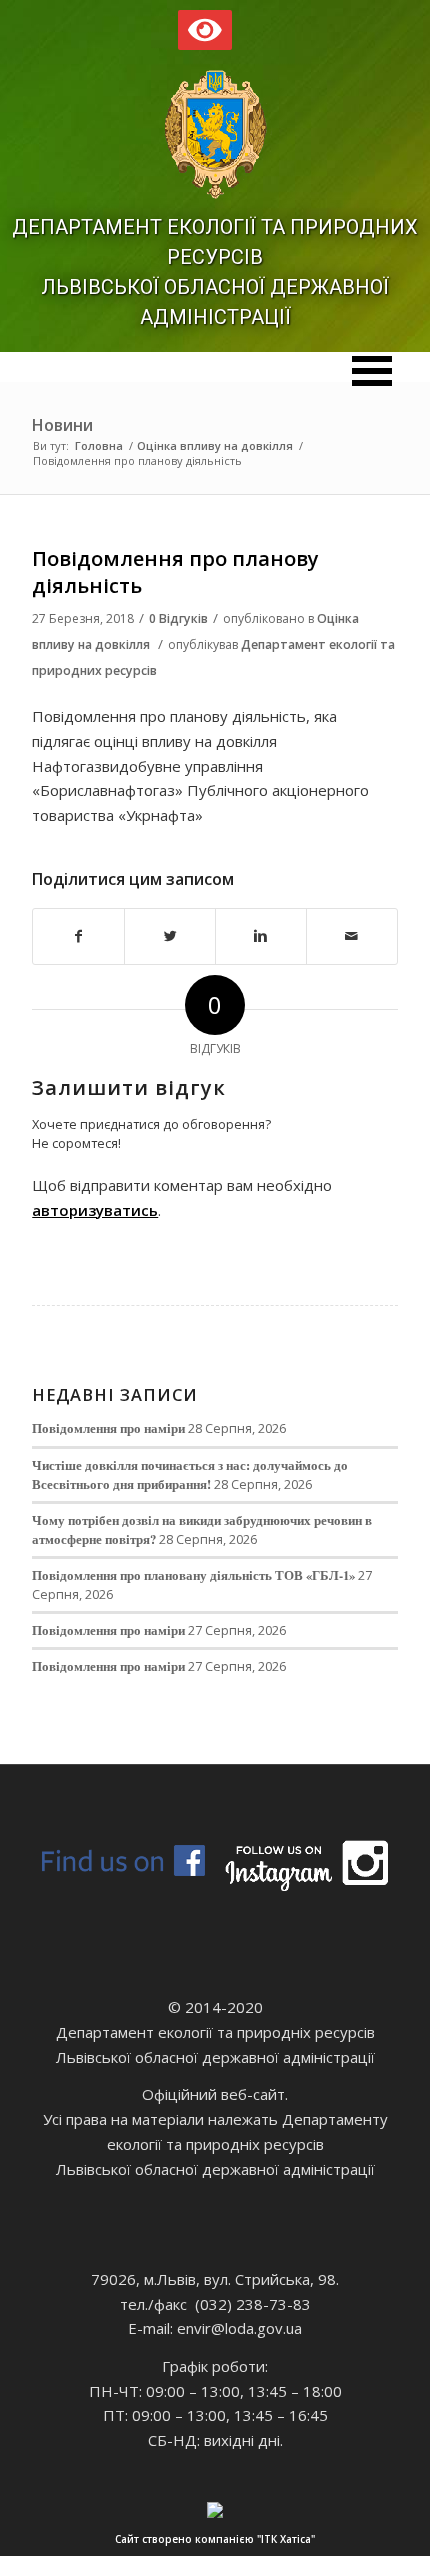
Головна (99, 445)
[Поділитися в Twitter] (170, 936)
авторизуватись (95, 1210)
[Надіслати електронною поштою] (352, 936)
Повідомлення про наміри (108, 1428)
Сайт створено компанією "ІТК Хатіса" (215, 2539)
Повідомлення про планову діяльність (175, 572)
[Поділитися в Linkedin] (261, 936)
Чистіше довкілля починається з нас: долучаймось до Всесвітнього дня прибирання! (190, 1474)
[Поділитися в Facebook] (78, 936)
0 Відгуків (178, 618)
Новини (62, 425)
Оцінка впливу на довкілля (215, 445)
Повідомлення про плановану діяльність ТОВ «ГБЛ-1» (193, 1575)
